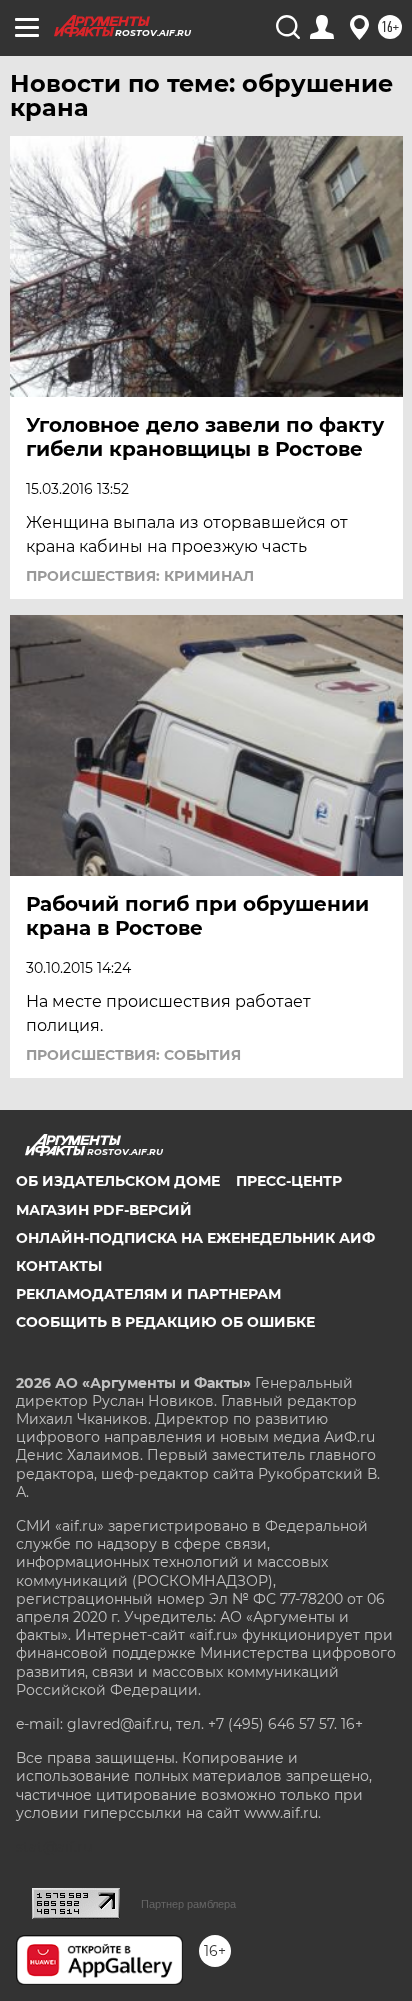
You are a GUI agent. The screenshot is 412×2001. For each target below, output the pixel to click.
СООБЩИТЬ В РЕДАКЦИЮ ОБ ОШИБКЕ (165, 1322)
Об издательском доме (118, 1181)
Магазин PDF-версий (104, 1210)
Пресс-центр (289, 1181)
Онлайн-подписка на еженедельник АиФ (195, 1238)
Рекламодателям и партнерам (148, 1294)
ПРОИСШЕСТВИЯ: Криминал (140, 576)
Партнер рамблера (188, 1904)
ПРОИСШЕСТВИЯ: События (133, 1055)
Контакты (59, 1266)
